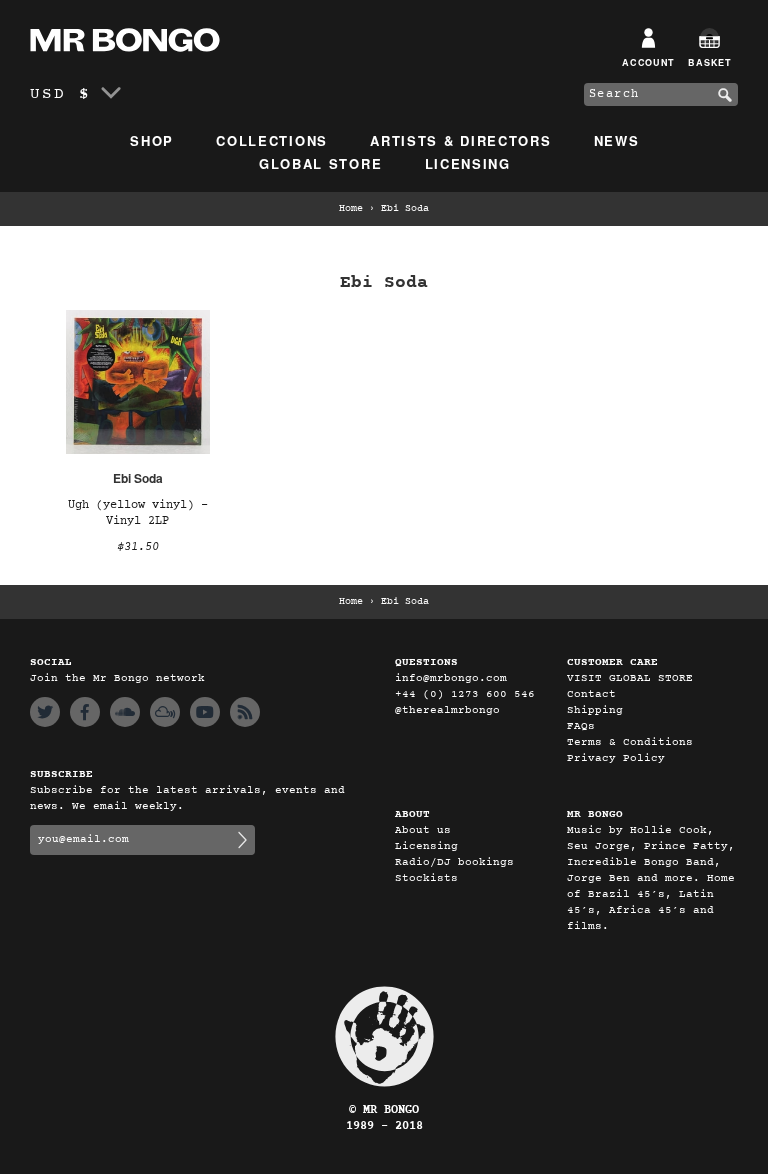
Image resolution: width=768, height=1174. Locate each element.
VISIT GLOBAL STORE (630, 678)
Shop (152, 140)
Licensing (468, 163)
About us (423, 830)
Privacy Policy (616, 758)
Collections (272, 140)
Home (351, 209)
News (617, 140)
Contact (591, 694)
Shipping (595, 710)
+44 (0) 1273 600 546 (465, 694)
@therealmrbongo (447, 710)
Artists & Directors (460, 140)
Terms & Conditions (630, 742)
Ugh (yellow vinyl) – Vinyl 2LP (138, 513)
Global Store (320, 163)
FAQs (581, 726)
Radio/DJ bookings (454, 862)
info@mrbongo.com (451, 678)
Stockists (426, 878)
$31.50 (138, 547)
